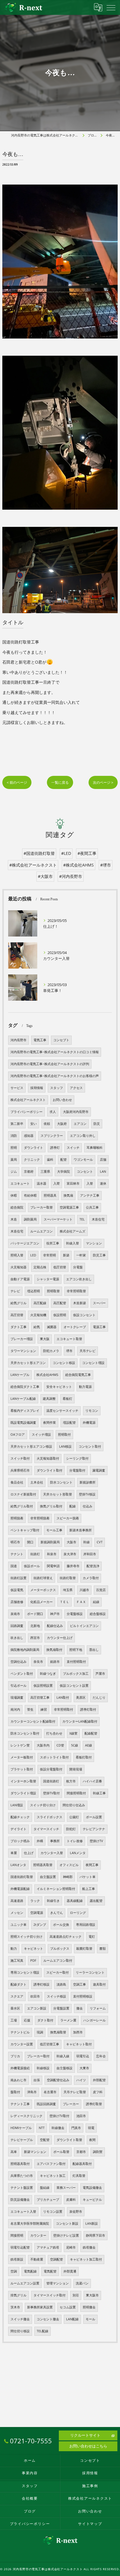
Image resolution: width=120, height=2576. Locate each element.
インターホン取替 (23, 1781)
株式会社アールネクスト (28, 1100)
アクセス (76, 1088)
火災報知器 (18, 1267)
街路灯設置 (18, 1578)
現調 (40, 2032)
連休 (103, 1183)
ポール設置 (94, 1817)
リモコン (92, 1411)
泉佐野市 (76, 2212)
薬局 (14, 1160)
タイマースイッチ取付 (50, 2295)
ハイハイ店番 (92, 1781)
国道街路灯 (51, 1781)
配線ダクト (18, 1984)
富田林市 (73, 1183)
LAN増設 (17, 1805)
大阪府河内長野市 (76, 1112)
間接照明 (17, 2235)
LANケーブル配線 (23, 1399)
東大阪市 (92, 2295)
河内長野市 (18, 1040)
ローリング (78, 1913)
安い (33, 1124)
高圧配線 (40, 1303)
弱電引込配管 (20, 2247)
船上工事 (89, 1889)
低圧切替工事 (50, 2044)
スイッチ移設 (57, 1996)
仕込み (88, 1506)
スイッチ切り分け (43, 1805)
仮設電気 (17, 1590)
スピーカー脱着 (68, 1518)
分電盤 (78, 1267)
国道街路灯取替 (22, 1877)
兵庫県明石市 (20, 1470)
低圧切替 (60, 1267)
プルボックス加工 (76, 1674)
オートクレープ (75, 1327)
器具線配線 (75, 1901)
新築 (66, 1255)
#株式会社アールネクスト (33, 865)
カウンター (38, 2235)
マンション (94, 1243)
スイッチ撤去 (20, 2319)
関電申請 (53, 1566)
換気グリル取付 (51, 1506)
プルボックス (60, 1949)
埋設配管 (69, 1423)
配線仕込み (55, 1626)
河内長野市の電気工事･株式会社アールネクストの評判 (50, 1064)
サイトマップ (90, 2524)
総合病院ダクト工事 (25, 1387)
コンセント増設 (93, 1363)
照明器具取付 (20, 2164)
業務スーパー (66, 2188)
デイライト (18, 1829)
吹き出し (17, 1638)
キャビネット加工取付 (86, 2259)
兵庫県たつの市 (22, 2176)
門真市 (76, 2128)
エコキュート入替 (23, 2212)
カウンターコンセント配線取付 (33, 1721)
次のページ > (103, 782)
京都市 (81, 2152)
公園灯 (74, 1817)
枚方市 (71, 1781)
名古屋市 (50, 2092)
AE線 (89, 1745)
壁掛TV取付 (51, 1793)
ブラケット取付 (22, 1769)
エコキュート (20, 1183)
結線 (96, 1602)
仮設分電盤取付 (51, 1769)
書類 (103, 1949)
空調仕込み (18, 1662)
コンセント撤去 (48, 2319)
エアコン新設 (37, 2008)
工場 (14, 2020)
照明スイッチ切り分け (27, 1937)
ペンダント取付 (22, 1674)
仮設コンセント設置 (74, 1686)
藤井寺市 (73, 1566)
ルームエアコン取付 (58, 1961)
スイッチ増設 (41, 1435)
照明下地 (76, 1650)
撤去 (80, 2008)
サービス (17, 1088)
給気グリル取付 (22, 1506)
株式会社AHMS (47, 1375)
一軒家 (81, 1255)
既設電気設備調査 (23, 1423)
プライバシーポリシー (27, 1112)
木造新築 (80, 1303)
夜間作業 (50, 1423)
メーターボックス (43, 1590)
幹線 (87, 1542)
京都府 (29, 1172)
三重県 (45, 1172)
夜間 (92, 2140)
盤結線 (45, 2188)
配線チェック (20, 1817)
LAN (103, 1172)
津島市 (32, 2092)
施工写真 (17, 1961)
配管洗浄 (93, 1566)
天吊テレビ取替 (75, 2092)
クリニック (32, 1160)
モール (90, 2319)
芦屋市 (100, 1674)
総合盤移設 (98, 1614)
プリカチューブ (48, 2200)
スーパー (99, 1303)
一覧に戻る (60, 782)
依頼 (47, 1124)
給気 (37, 1327)
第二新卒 (17, 1124)
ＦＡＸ (81, 1602)
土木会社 (37, 1482)
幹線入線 (63, 2056)
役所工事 (53, 1243)
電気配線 (30, 2271)
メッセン (17, 1913)
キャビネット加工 (53, 2176)
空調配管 (57, 2259)
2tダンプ (40, 1925)
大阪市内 (43, 1745)
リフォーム (98, 2008)
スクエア (17, 1996)
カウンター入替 (52, 1853)
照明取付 (64, 1435)
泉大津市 (70, 1554)
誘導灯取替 (94, 2104)
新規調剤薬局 (50, 1542)
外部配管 (99, 2080)
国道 (14, 1566)
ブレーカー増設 (22, 1339)
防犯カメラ (51, 1351)
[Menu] (111, 7)
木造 (14, 1219)
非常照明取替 (76, 1291)
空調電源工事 (69, 1207)
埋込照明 (33, 1291)
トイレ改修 (75, 1841)
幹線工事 (99, 1793)
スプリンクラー (52, 1136)
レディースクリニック (27, 2116)
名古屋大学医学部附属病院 (30, 2223)
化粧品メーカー (42, 1602)
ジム (14, 1172)
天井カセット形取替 (58, 1494)
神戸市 (55, 1614)
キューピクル (92, 2200)
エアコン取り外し (83, 1136)
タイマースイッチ (46, 1829)
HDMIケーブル (21, 2128)
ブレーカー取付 (38, 2056)
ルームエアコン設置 (25, 2283)
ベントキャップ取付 (25, 1530)
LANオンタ (18, 1865)
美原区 (81, 1698)
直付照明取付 (76, 1662)
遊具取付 (99, 1984)
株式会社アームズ (73, 1231)
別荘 (76, 2295)
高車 (14, 2152)
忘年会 (101, 2056)
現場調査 (17, 1698)
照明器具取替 (43, 1865)
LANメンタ (78, 1853)
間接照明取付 (76, 1793)
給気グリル (18, 1303)
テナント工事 (20, 2104)
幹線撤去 (58, 2128)
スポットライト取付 (54, 1757)
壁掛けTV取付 (59, 2116)
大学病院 (63, 1172)
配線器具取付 (82, 2164)
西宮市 (35, 1638)
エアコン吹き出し (79, 1279)
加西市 (78, 2032)
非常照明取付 (63, 1709)
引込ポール (18, 1686)
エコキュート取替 (69, 1339)
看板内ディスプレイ (25, 1411)
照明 (14, 1148)
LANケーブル (20, 1375)
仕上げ (29, 1853)
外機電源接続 (20, 2068)
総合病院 (17, 1207)
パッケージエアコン (25, 1243)
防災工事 (99, 1255)
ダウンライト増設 (23, 1793)
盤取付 (15, 2092)
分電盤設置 (61, 2008)
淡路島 (61, 1984)
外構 (40, 1841)
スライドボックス (50, 1817)
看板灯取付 (84, 1757)
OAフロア (18, 1435)
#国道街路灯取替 (39, 853)
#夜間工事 (87, 853)
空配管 (45, 2140)
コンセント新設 (67, 2223)
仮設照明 (60, 1315)
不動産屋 (37, 2259)
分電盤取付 (77, 1470)
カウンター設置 (22, 2044)
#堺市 (106, 865)
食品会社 (17, 1482)
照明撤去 (89, 2307)
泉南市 (15, 1614)
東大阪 (45, 1339)
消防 (14, 1136)
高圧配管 (60, 1303)
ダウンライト (33, 1148)
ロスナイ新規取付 (23, 1494)
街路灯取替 (68, 1578)
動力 (14, 1949)
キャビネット (33, 1949)
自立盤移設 (65, 2068)
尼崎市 (71, 2247)
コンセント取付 (90, 1446)
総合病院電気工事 (78, 1375)
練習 (44, 1709)
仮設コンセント (84, 1315)
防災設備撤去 (20, 2200)
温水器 (42, 1183)
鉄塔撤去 (89, 2247)
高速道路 (17, 1901)
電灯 (92, 1937)
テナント (17, 1554)
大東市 (84, 2068)
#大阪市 (45, 876)
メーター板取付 (22, 1757)
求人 (53, 1112)
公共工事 (92, 1207)
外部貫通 (70, 2271)
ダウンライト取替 (69, 2140)
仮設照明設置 (43, 1686)
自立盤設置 (48, 1877)
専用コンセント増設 (25, 1972)
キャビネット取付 (79, 2044)
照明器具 (50, 1195)
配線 (73, 1506)
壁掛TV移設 (87, 1494)
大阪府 (62, 1124)
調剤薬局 (30, 1219)
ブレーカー (71, 2104)
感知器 (29, 1136)
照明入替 (17, 1255)
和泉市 (52, 1554)
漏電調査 (99, 1470)
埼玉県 (68, 1590)
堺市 (69, 1351)
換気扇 (68, 1195)
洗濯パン (82, 2283)
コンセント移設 (64, 1363)
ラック (35, 1901)
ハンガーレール (95, 2020)
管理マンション (58, 2283)
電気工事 (40, 1040)
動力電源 (85, 1387)
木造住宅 (98, 1219)
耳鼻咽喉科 (95, 1148)
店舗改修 (17, 1602)
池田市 (81, 2116)
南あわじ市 (18, 2080)
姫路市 (55, 1662)
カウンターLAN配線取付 (80, 1721)
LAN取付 (63, 1698)
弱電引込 (83, 2056)
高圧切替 (17, 1315)
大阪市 (72, 1542)
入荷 (57, 1183)
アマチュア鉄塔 (48, 2247)
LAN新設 (92, 2223)
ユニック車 (18, 1925)
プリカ (15, 2056)
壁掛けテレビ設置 (66, 2235)
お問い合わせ (62, 1100)
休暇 (14, 1195)
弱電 (91, 2128)
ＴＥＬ (65, 1602)
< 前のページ (17, 782)
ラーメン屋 (68, 2020)
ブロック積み (20, 1841)
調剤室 (98, 2152)
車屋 (14, 1853)
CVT (100, 1542)
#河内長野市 (71, 876)
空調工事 (80, 1984)
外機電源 (89, 1423)
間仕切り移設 (20, 2331)
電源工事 (99, 1327)
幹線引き (53, 1901)
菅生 (30, 1709)
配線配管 (91, 1733)
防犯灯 (71, 1829)
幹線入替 (73, 1243)
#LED (66, 853)
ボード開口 (35, 1614)
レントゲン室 (20, 1745)
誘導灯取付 (88, 1709)
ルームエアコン (42, 1231)
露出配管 (96, 1901)
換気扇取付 (54, 1650)
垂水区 (15, 2008)
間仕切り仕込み (74, 1805)
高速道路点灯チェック (66, 1937)
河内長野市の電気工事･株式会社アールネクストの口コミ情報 (55, 1052)
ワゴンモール (83, 1160)
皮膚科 (71, 2200)
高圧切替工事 (40, 1698)
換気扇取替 (58, 2032)
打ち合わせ (54, 1733)
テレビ (15, 1291)
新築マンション (35, 2152)
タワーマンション (23, 1351)
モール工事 (54, 1530)
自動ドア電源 (20, 1279)
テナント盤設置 (22, 2188)
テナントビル (20, 2032)
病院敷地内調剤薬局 (25, 1650)
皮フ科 (98, 2092)
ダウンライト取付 (50, 1470)
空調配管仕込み (58, 2080)
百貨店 (101, 1590)
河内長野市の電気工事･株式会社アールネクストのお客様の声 (55, 1076)
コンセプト (61, 1040)
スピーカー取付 (58, 1972)
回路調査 (17, 1626)
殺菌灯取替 (84, 1949)
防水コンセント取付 (25, 1733)
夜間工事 (92, 1865)
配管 (63, 1160)
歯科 (50, 1160)
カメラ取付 (91, 1578)
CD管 (60, 1745)
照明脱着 (17, 1518)
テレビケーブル (22, 2140)
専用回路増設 (86, 1925)
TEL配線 (43, 2331)
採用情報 (37, 1088)
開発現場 (76, 1769)
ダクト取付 (45, 2020)
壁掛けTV (96, 1841)
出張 (37, 2080)
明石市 (15, 1542)
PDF (33, 1961)
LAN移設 (65, 1446)
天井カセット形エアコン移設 (31, 1446)
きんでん (57, 1913)
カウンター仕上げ (60, 1638)
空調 (14, 2271)
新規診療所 (88, 1482)
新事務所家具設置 (40, 2307)
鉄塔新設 (17, 2259)
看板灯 (67, 1399)
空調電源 (37, 1913)
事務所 (55, 1841)
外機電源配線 (20, 1889)
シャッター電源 (48, 1279)
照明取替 (53, 1291)
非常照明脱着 (40, 1518)
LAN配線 (72, 2319)
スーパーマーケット (58, 1219)
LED (33, 1255)
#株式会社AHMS (78, 865)
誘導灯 (55, 1148)
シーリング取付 (77, 1458)
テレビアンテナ (94, 1829)
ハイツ (81, 2080)
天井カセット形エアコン (28, 1363)
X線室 (73, 1733)
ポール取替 (61, 2152)
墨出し (94, 1650)
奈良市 (38, 1662)
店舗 (103, 1160)
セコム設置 (68, 2307)
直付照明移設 (83, 1996)
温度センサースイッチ (62, 1411)
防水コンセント (61, 1482)
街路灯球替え (43, 1578)
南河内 (15, 1709)
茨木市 (15, 2307)
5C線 (75, 1745)
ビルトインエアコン (84, 1626)
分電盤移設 (75, 1614)
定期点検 (40, 1267)
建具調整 (49, 1399)
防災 (97, 1124)
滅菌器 (52, 1327)
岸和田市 (90, 1554)
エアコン (80, 1124)
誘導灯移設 (42, 1984)
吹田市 (35, 1996)
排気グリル (18, 2295)
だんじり (99, 1698)
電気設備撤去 (92, 2188)
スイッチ (73, 1148)
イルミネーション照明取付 (56, 1889)
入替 (90, 1183)
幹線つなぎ (48, 1674)
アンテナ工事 (90, 1195)
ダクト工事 (18, 1327)
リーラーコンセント (90, 1972)
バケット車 (88, 1877)
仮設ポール (32, 1566)
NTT (42, 2128)
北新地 (35, 1626)
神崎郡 (68, 1877)
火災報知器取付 (48, 1458)
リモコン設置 (53, 2212)
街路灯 (35, 1554)
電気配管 (50, 2271)
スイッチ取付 (20, 1458)
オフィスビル (69, 1865)
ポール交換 (61, 1925)
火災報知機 (38, 1315)
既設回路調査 (46, 2104)
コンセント (85, 1172)
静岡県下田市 (96, 2235)
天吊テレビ (88, 1351)
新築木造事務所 (81, 1530)
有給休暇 (30, 1195)
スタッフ (57, 1088)
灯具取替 (79, 2176)
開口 (30, 1542)
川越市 (84, 1590)
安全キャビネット (59, 1387)
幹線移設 (43, 2068)
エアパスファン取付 (51, 2164)
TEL (82, 1219)
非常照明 (50, 1255)
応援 (27, 2020)
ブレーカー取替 (42, 1207)
